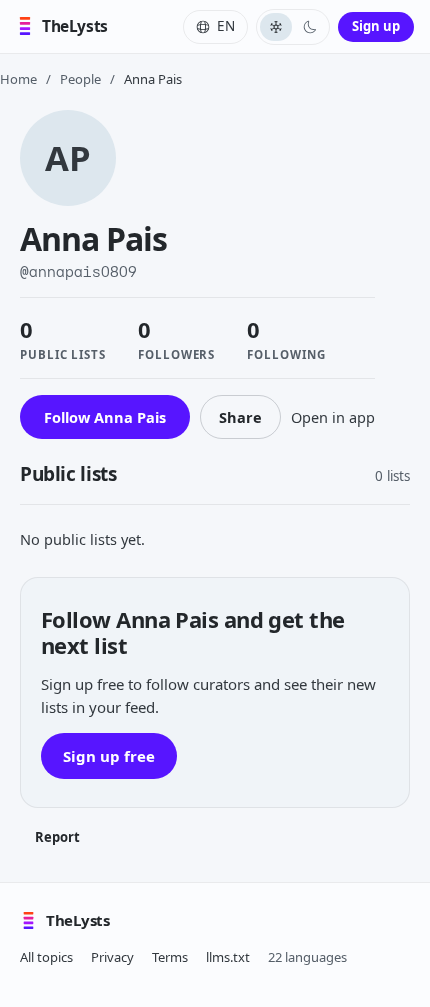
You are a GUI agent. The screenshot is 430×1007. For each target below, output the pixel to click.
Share (240, 417)
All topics (46, 957)
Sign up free (109, 756)
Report (57, 837)
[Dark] (310, 27)
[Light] (276, 27)
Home (18, 79)
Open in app (333, 417)
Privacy (112, 957)
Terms (170, 957)
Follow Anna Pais (105, 417)
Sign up (376, 26)
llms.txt (228, 957)
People (80, 79)
